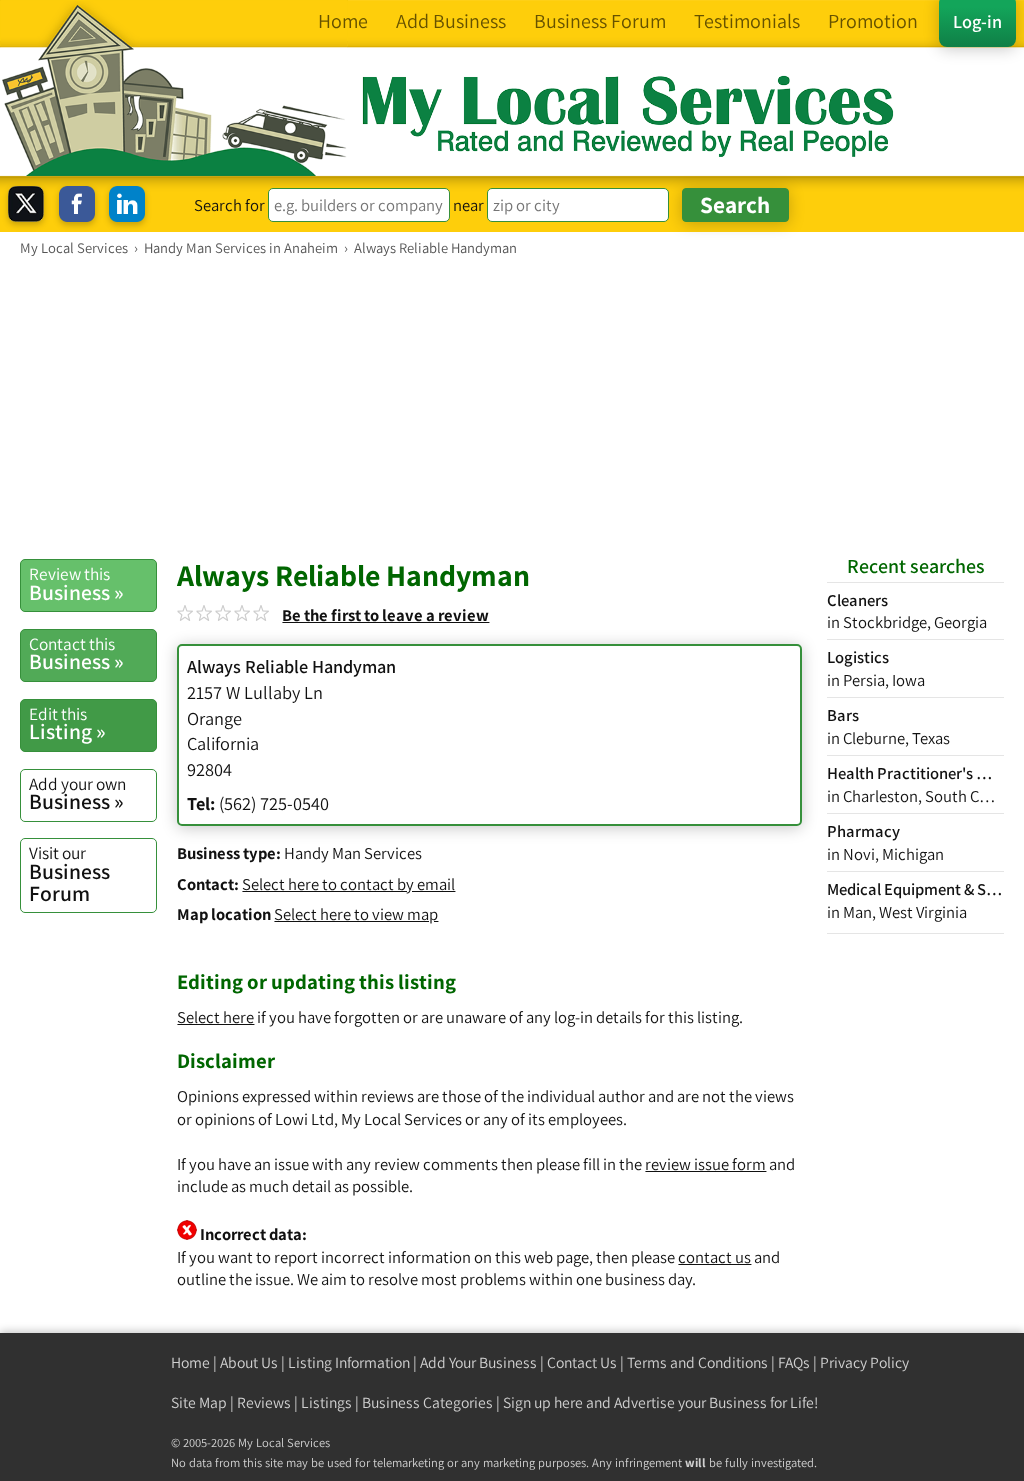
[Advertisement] (512, 407)
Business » (76, 584)
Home (190, 1362)
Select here (215, 1017)
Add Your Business (478, 1362)
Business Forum (69, 873)
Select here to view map (356, 914)
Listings (326, 1402)
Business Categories (427, 1402)
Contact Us (582, 1362)
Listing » (67, 724)
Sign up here (543, 1402)
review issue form (705, 1164)
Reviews (264, 1402)
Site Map (199, 1402)
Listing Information (349, 1362)
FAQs (794, 1362)
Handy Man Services (353, 853)
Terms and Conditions (697, 1362)
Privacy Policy (864, 1362)
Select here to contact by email (348, 884)
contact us (714, 1257)
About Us (249, 1362)
